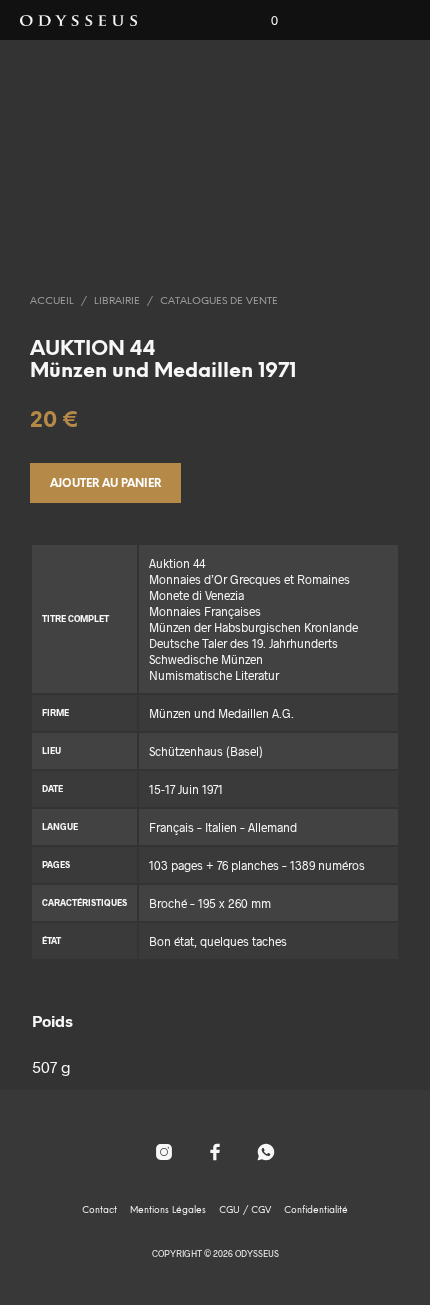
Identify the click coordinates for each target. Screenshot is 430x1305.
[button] (261, 21)
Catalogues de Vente (219, 301)
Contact (99, 1210)
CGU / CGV (245, 1210)
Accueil (52, 301)
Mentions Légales (168, 1210)
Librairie (117, 301)
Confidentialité (316, 1210)
